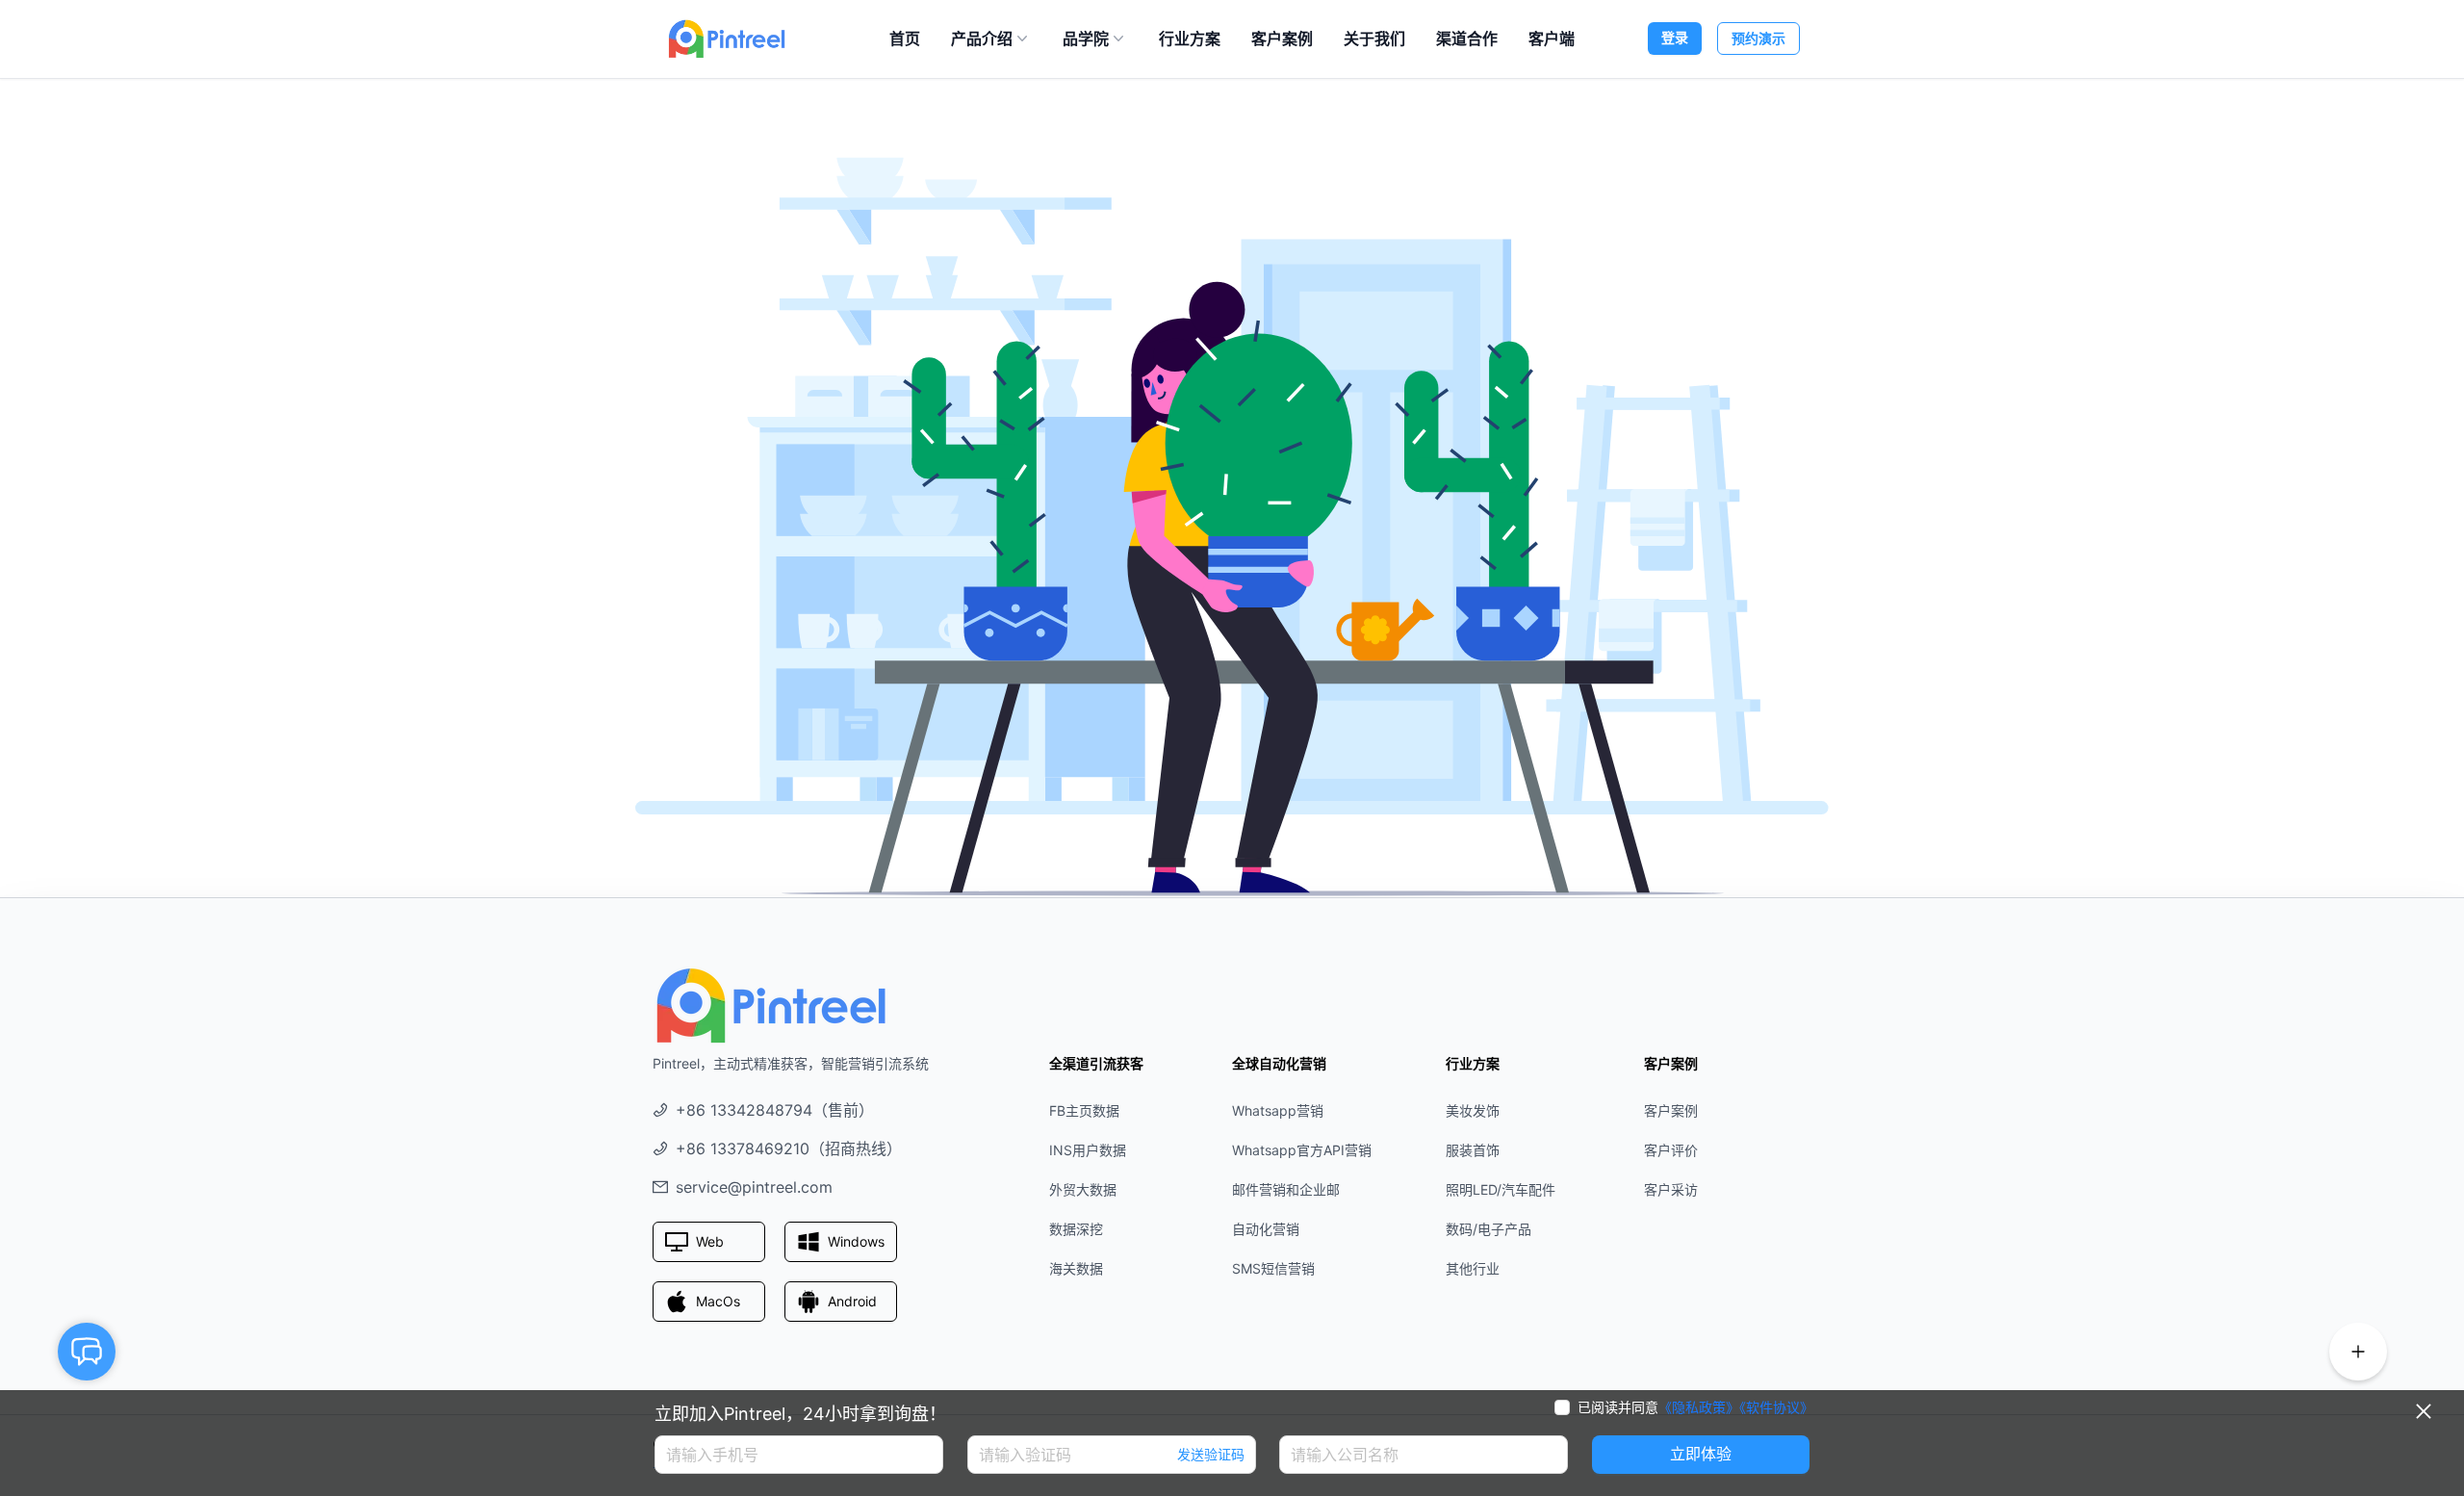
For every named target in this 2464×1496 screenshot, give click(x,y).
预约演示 (1758, 38)
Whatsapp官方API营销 (1302, 1150)
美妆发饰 (1473, 1110)
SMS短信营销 (1273, 1268)
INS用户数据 (1088, 1150)
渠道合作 (1467, 39)
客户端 (1552, 39)
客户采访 (1671, 1189)
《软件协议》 (1776, 1407)
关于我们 (1374, 39)
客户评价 (1671, 1150)
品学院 (1086, 39)
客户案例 (1282, 39)
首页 (905, 39)
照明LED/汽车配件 (1501, 1189)
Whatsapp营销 (1278, 1110)
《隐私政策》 (1699, 1407)
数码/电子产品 (1489, 1229)
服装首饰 (1473, 1150)
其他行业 (1473, 1268)
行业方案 (1190, 39)
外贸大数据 (1083, 1189)
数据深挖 (1076, 1229)
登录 (1675, 37)
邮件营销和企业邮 (1286, 1189)
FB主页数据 (1084, 1110)
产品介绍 (982, 39)
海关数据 (1076, 1268)
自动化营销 (1266, 1229)
